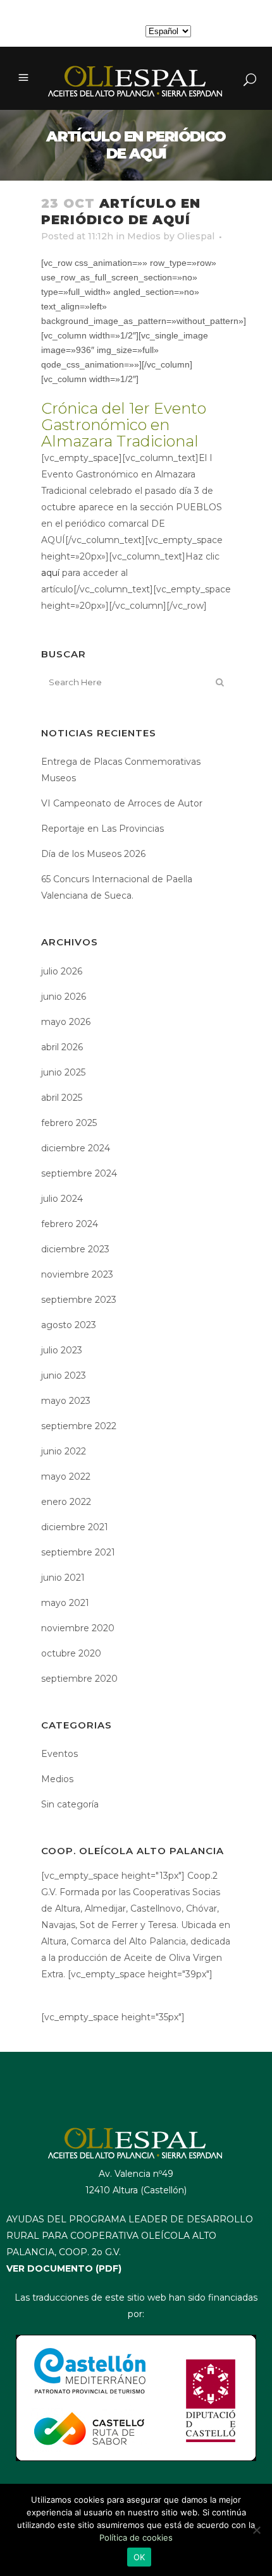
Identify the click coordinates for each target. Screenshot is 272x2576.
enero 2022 (66, 1502)
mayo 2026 (66, 1022)
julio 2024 (62, 1199)
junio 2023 (64, 1375)
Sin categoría (70, 1804)
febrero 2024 (70, 1224)
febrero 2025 (69, 1123)
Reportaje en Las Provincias (102, 829)
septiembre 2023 (79, 1300)
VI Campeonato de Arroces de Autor (122, 803)
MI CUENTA (113, 31)
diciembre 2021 (75, 1527)
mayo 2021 (65, 1603)
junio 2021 (63, 1578)
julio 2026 (62, 971)
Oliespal (196, 236)
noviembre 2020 (78, 1628)
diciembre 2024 (76, 1148)
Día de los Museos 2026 (93, 854)
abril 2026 (62, 1047)
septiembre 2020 (79, 1679)
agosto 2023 (69, 1325)
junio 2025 (63, 1072)
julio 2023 (62, 1350)
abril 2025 (62, 1098)
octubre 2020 (71, 1653)
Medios (144, 236)
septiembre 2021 (78, 1552)
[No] (256, 2530)
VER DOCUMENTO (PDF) (64, 2268)
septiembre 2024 (79, 1173)
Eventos (59, 1754)
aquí (50, 573)
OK (139, 2557)
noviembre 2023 (77, 1274)
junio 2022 (64, 1451)
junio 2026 (64, 997)
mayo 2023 (66, 1401)
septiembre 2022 (79, 1426)
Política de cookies (136, 2537)
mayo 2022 (66, 1477)
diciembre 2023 (75, 1249)
